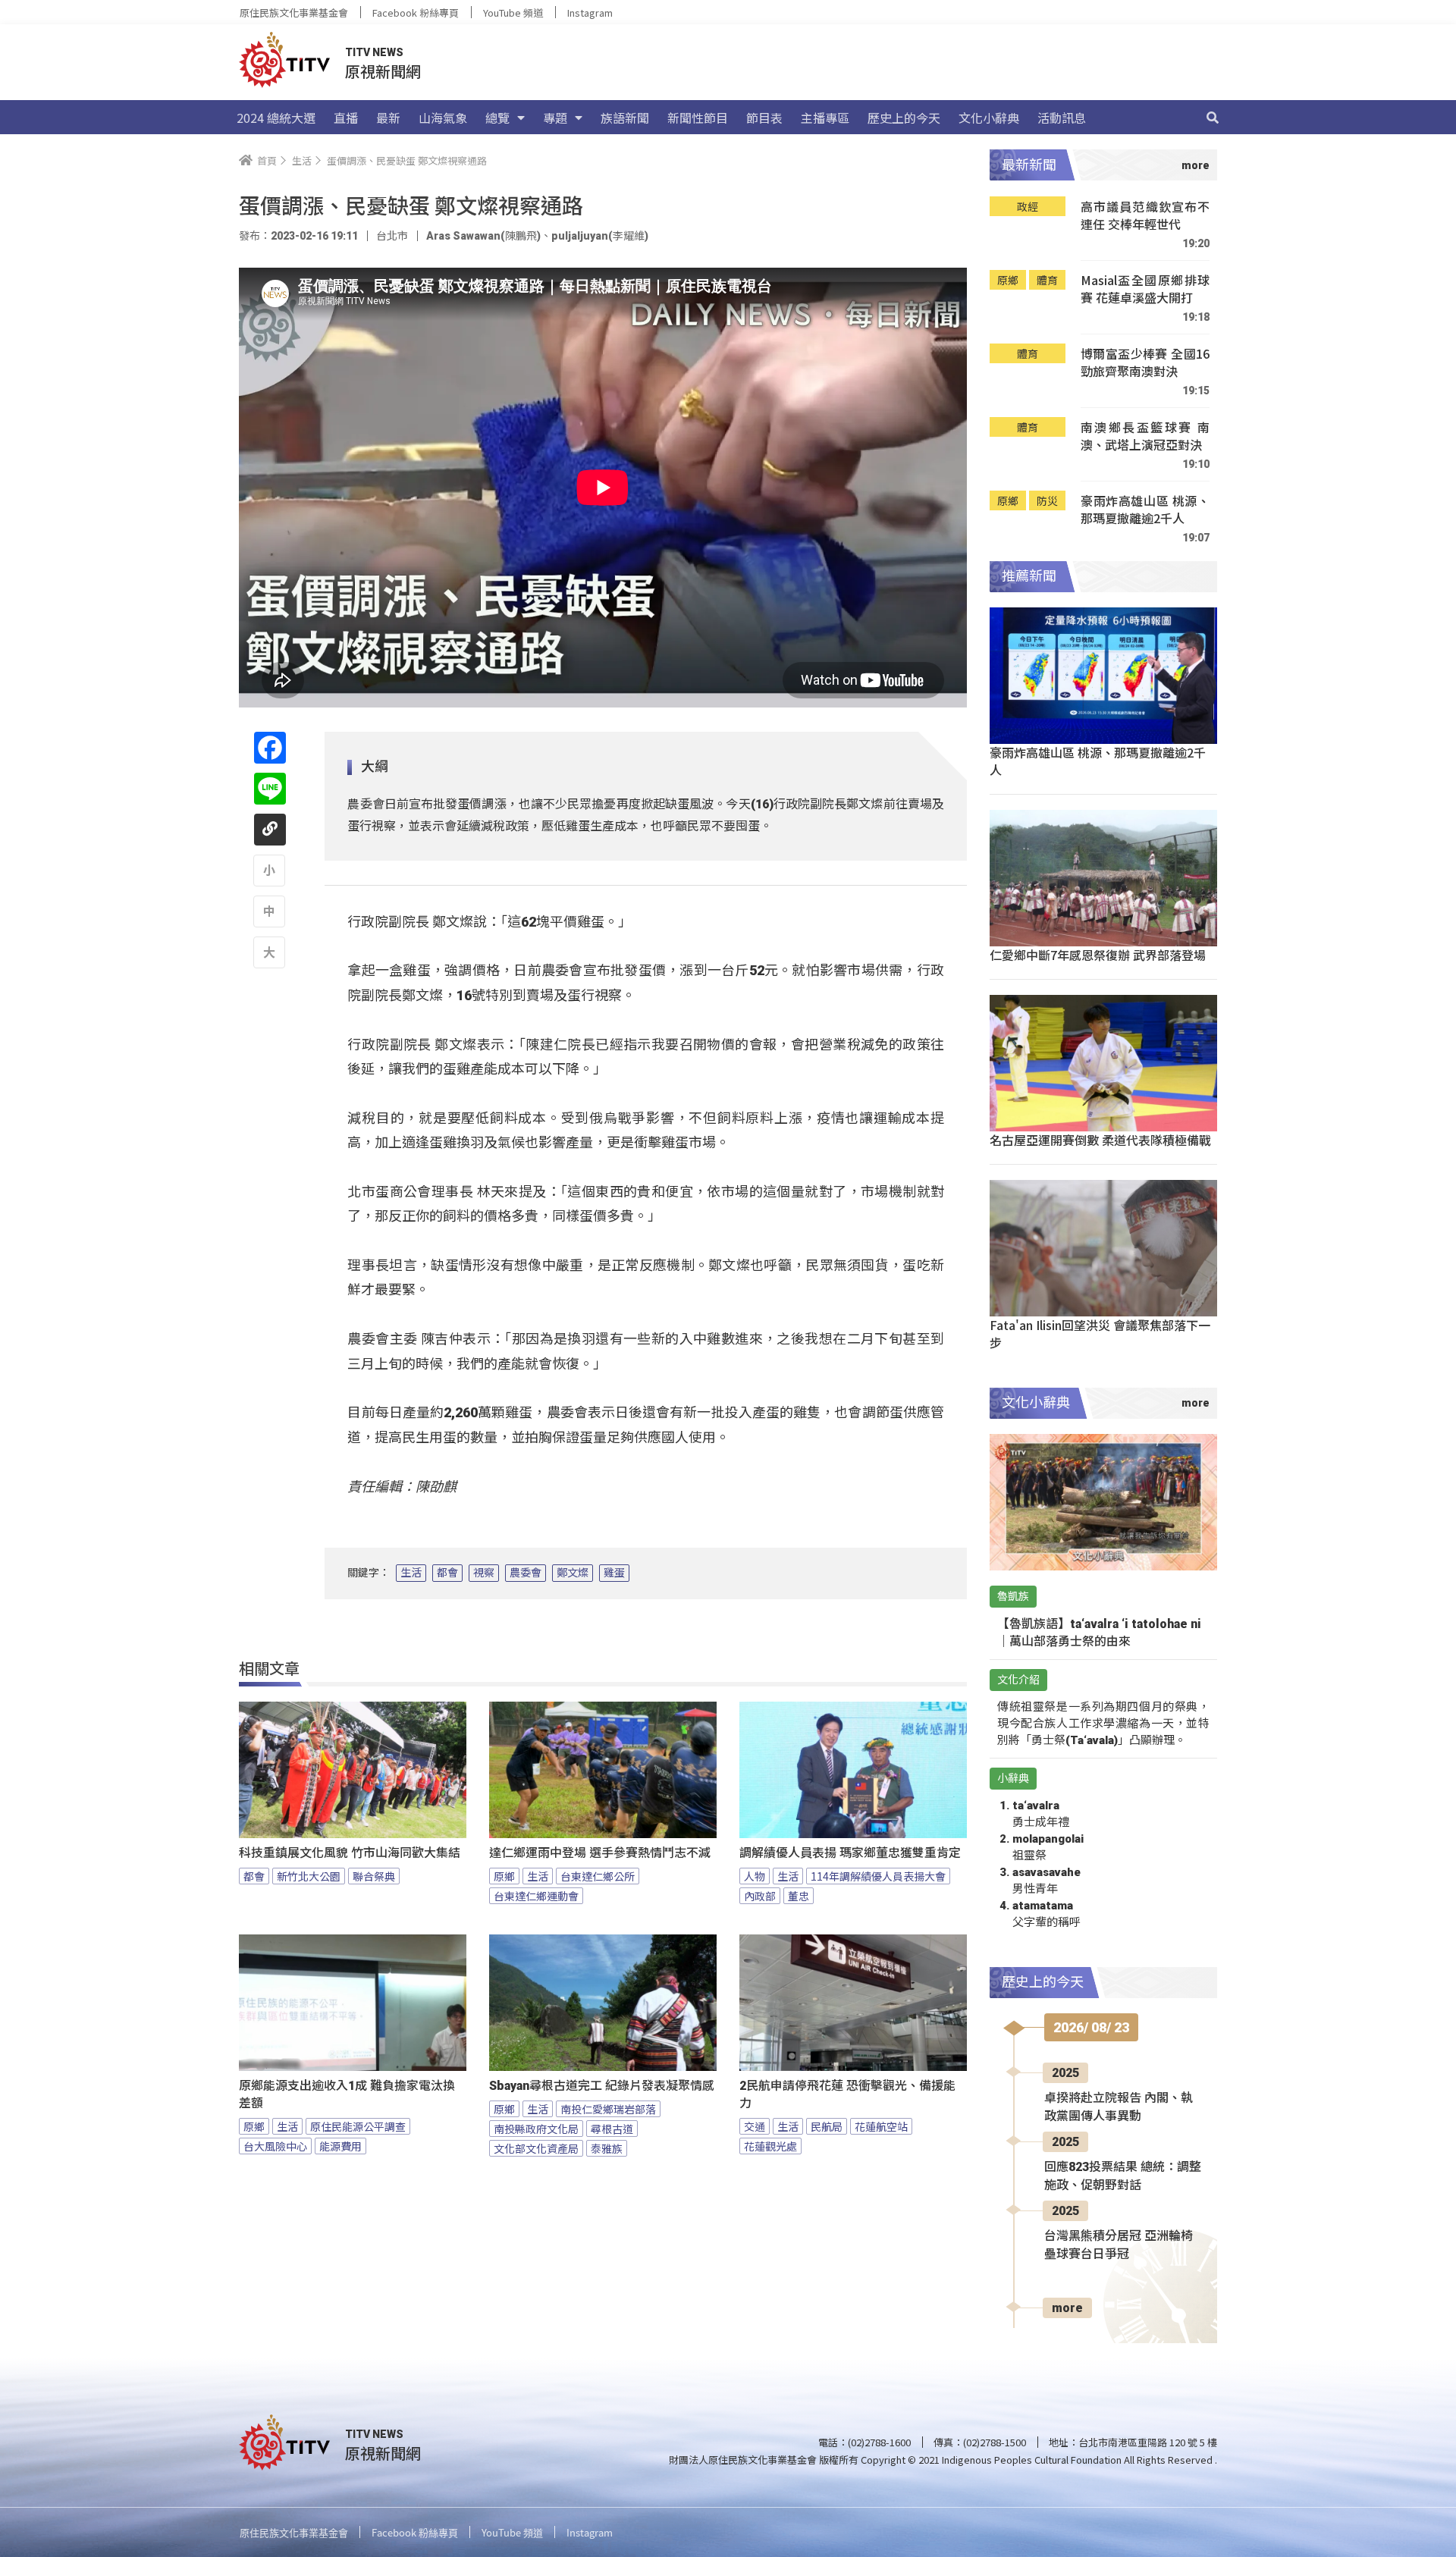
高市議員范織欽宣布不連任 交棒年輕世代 (1145, 216)
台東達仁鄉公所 (598, 1876)
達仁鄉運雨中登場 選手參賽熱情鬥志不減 (600, 1853)
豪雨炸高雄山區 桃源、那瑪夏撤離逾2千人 (1145, 510)
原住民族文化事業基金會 (294, 13)
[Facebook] (270, 748)
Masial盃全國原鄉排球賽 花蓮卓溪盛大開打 (1145, 289)
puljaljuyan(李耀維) (600, 236)
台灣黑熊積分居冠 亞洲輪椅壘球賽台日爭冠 (1119, 2245)
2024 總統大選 (276, 118)
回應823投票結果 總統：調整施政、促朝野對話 (1123, 2176)
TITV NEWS (374, 52)
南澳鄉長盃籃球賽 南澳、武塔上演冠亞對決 (1145, 436)
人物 (755, 1876)
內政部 (760, 1896)
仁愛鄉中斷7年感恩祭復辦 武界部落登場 (1098, 955)
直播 (346, 118)
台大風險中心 (275, 2146)
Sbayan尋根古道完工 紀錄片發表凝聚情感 (602, 2086)
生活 (411, 1573)
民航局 (827, 2126)
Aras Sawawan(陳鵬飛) (483, 236)
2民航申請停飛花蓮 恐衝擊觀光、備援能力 (847, 2094)
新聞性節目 (698, 118)
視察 (484, 1573)
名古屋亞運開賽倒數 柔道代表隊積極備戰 (1100, 1140)
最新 (388, 118)
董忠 (799, 1896)
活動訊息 (1062, 118)
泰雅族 (607, 2148)
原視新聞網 (383, 71)
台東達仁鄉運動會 (536, 1896)
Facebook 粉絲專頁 (416, 13)
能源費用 (340, 2146)
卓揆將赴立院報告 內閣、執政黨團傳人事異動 (1119, 2107)
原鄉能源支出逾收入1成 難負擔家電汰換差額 (347, 2094)
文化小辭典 (989, 118)
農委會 (526, 1573)
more (1067, 2308)
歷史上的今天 (904, 118)
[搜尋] (1213, 118)
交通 (755, 2126)
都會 (447, 1573)
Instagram (590, 13)
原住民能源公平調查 (358, 2126)
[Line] (270, 789)
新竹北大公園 (309, 1876)
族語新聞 (625, 118)
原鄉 (504, 1876)
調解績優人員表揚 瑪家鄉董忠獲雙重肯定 (850, 1853)
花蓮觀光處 (770, 2146)
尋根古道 (612, 2129)
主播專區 (825, 118)
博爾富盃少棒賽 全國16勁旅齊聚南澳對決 (1145, 363)
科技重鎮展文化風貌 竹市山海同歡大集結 (350, 1853)
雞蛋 (614, 1573)
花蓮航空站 (881, 2126)
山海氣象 (443, 118)
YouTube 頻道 (513, 13)
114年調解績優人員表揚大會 (878, 1876)
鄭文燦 (573, 1573)
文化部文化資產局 (536, 2148)
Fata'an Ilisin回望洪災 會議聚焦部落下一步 (1100, 1333)
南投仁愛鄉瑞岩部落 (608, 2109)
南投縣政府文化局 (536, 2129)
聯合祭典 (374, 1876)
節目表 (764, 118)
